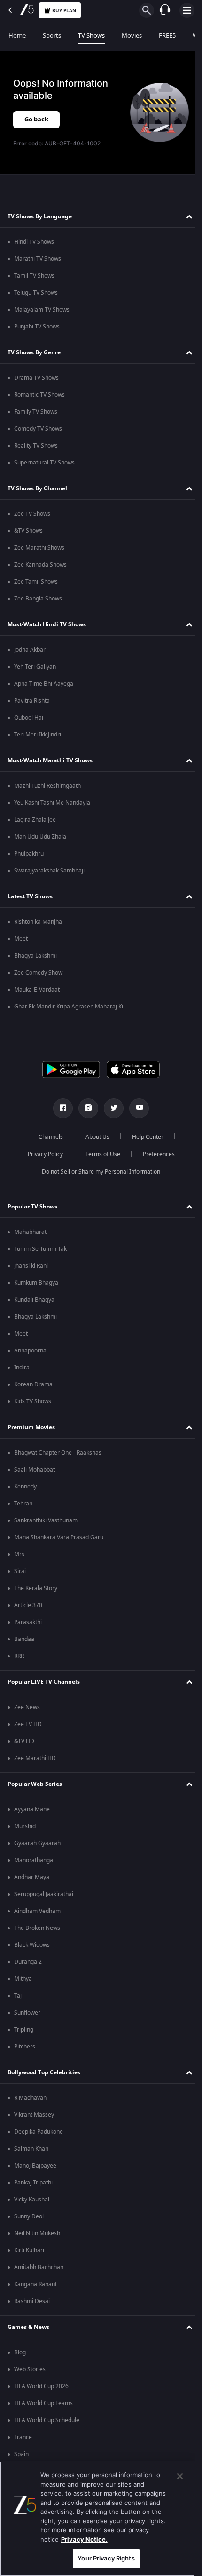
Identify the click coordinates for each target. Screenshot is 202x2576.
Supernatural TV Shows (44, 463)
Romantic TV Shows (39, 395)
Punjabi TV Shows (37, 327)
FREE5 (167, 36)
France (23, 2437)
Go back (36, 119)
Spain (21, 2454)
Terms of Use (99, 1154)
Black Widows (32, 1945)
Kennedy (25, 1487)
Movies (132, 36)
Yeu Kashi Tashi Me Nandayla (52, 803)
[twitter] (110, 1108)
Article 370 (28, 1605)
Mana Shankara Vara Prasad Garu (59, 1537)
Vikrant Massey (34, 2115)
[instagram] (85, 1108)
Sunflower (27, 2013)
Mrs (19, 1554)
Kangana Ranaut (35, 2284)
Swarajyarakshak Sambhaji (49, 871)
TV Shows (91, 36)
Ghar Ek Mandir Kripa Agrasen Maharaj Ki (69, 1007)
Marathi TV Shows (38, 259)
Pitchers (25, 2047)
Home (17, 36)
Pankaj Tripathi (33, 2183)
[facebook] (60, 1108)
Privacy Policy (42, 1154)
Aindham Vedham (37, 1911)
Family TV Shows (36, 412)
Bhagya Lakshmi (35, 956)
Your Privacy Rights (106, 2558)
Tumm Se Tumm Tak (40, 1249)
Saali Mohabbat (35, 1470)
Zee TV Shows (32, 514)
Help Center (144, 1137)
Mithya (23, 1979)
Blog (20, 2352)
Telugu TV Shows (36, 293)
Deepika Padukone (39, 2132)
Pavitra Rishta (32, 701)
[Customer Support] (165, 10)
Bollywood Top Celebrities (44, 2072)
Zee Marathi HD (35, 1758)
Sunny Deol (29, 2216)
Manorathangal (34, 1860)
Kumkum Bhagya (36, 1283)
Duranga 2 (28, 1962)
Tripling (24, 2030)
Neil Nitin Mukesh (37, 2233)
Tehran (23, 1504)
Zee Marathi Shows (39, 548)
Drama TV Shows (36, 378)
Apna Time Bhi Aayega (44, 684)
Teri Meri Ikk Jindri (38, 735)
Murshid (25, 1826)
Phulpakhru (29, 854)
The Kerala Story (36, 1588)
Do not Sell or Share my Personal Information (98, 1172)
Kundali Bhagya (34, 1300)
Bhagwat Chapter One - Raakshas (58, 1453)
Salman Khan (31, 2149)
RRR (19, 1656)
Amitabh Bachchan (39, 2267)
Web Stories (30, 2369)
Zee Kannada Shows (40, 565)
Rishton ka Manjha (38, 922)
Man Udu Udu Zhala (40, 837)
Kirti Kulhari (29, 2250)
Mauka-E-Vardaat (37, 990)
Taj (18, 1996)
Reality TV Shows (36, 446)
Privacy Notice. (84, 2539)
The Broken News (37, 1928)
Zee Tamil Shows (36, 582)
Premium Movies (31, 1427)
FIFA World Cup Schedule (47, 2420)
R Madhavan (30, 2098)
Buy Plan (64, 11)
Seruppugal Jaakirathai (44, 1894)
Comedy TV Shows (38, 429)
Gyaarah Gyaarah (37, 1843)
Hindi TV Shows (34, 242)
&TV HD (24, 1741)
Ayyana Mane (32, 1809)
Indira (22, 1368)
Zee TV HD (28, 1724)
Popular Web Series (35, 1784)
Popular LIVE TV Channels (44, 1682)
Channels (47, 1137)
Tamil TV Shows (34, 276)
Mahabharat (30, 1232)
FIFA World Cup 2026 (41, 2386)
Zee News (27, 1707)
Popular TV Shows (32, 1207)
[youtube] (136, 1108)
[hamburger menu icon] (187, 10)
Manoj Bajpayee (35, 2166)
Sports (52, 36)
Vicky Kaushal (32, 2200)
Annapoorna (30, 1351)
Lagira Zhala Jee (35, 820)
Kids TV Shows (33, 1401)
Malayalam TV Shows (42, 310)
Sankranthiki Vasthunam (46, 1520)
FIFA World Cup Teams (43, 2403)
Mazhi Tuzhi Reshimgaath (47, 786)
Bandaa (24, 1639)
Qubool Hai (29, 718)
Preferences (155, 1154)
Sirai (20, 1571)
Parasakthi (28, 1622)
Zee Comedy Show (38, 973)
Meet (21, 939)
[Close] (180, 2476)
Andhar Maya (32, 1877)
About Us (94, 1137)
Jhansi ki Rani (31, 1266)
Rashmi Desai (32, 2301)
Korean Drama (33, 1384)
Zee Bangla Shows (38, 599)
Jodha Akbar (30, 650)
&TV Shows (28, 531)
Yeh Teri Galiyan (35, 667)
